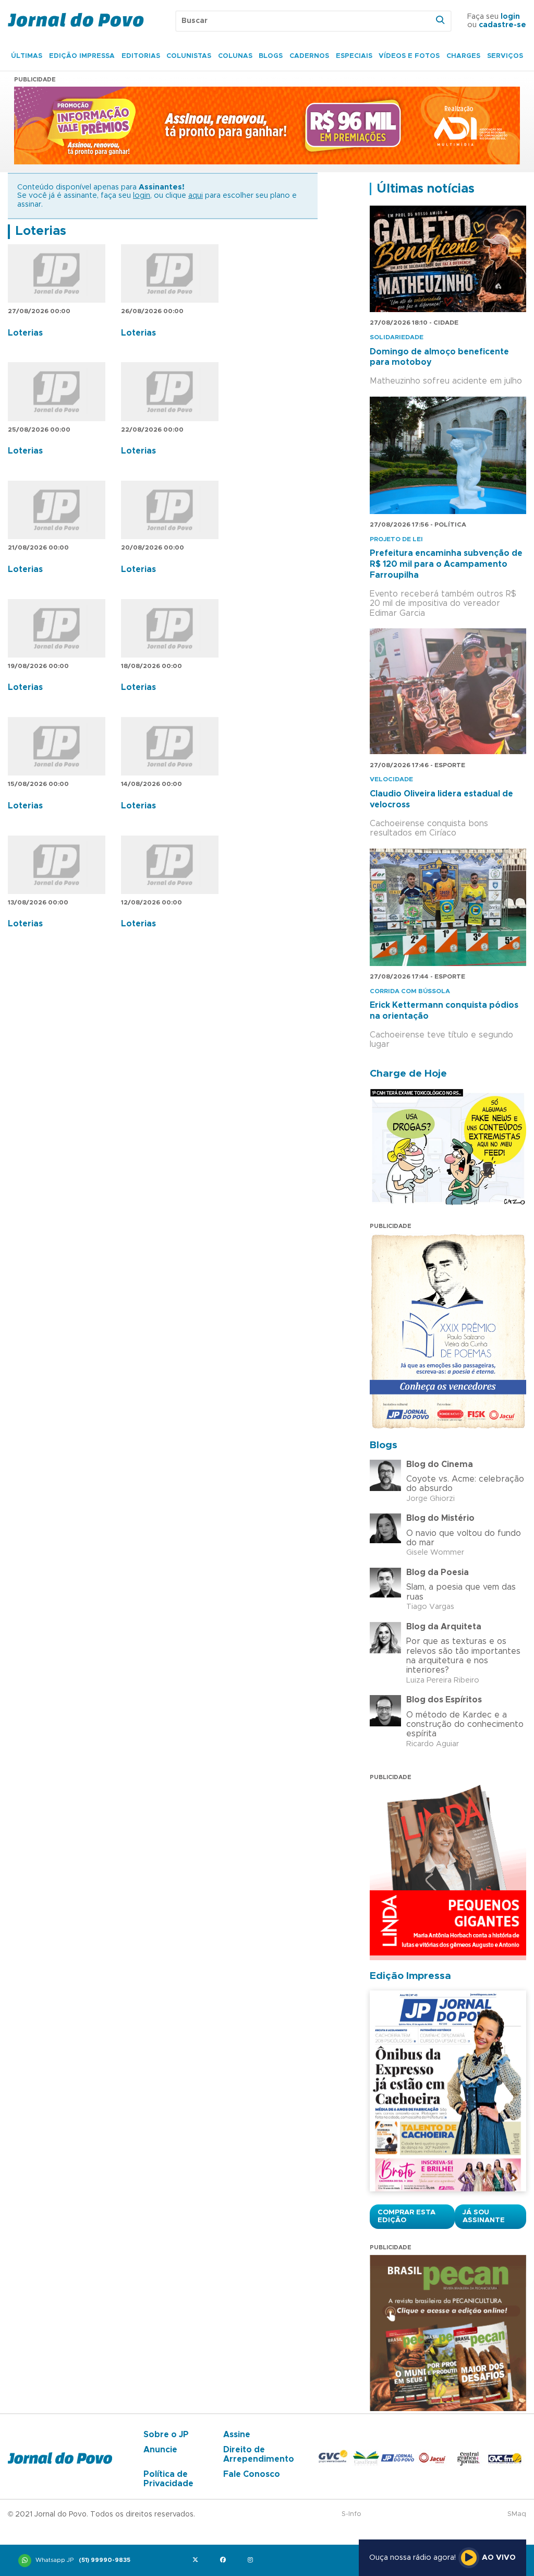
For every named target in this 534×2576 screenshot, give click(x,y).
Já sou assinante (484, 2216)
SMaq (517, 2514)
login (510, 17)
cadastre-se (502, 25)
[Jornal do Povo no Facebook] (225, 2561)
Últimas (27, 56)
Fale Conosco (252, 2474)
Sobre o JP (166, 2435)
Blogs (271, 56)
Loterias (41, 231)
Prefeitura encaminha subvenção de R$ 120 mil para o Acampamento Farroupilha (446, 564)
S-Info (351, 2514)
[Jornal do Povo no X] (197, 2561)
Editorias (141, 56)
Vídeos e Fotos (409, 56)
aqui (196, 196)
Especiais (354, 56)
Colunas (235, 56)
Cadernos (309, 56)
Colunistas (189, 56)
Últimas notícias (426, 189)
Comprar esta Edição (406, 2216)
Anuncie (160, 2450)
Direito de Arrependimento (259, 2454)
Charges (463, 56)
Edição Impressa (82, 56)
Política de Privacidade (168, 2479)
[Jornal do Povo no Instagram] (253, 2561)
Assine (237, 2435)
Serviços (505, 56)
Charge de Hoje (408, 1074)
